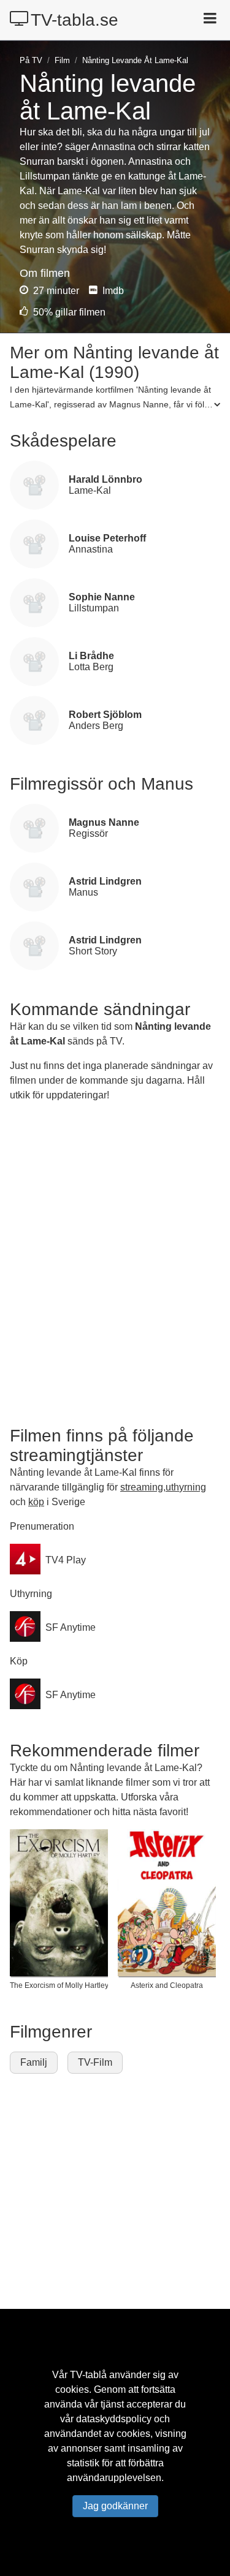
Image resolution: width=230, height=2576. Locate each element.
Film (62, 60)
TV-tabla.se (75, 20)
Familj (34, 2062)
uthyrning (186, 1487)
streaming (142, 1487)
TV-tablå (88, 2375)
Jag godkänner (115, 2506)
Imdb (112, 291)
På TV (31, 60)
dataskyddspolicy (114, 2419)
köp (36, 1502)
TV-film (95, 2062)
